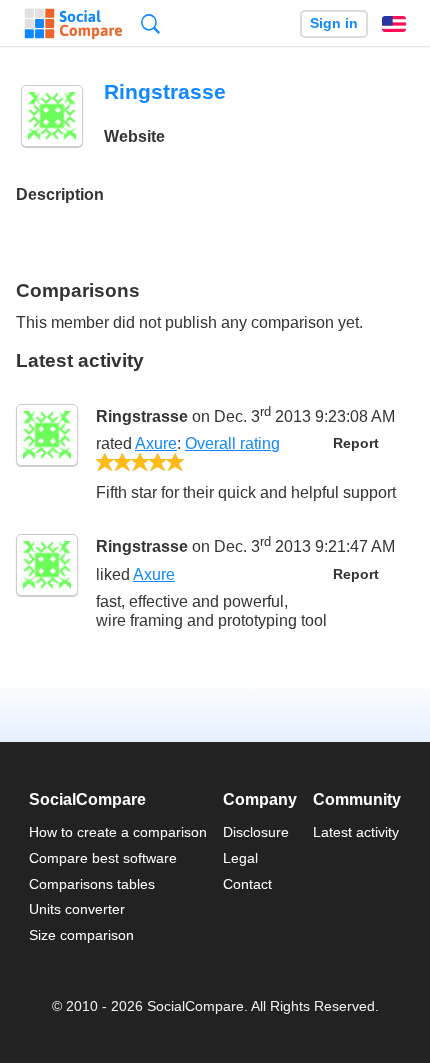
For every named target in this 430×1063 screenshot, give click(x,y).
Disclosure (256, 832)
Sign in (334, 23)
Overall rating (232, 443)
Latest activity (356, 832)
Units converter (77, 909)
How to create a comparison (118, 832)
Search (150, 23)
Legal (240, 858)
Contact (247, 884)
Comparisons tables (92, 884)
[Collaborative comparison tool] (73, 24)
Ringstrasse (142, 416)
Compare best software (103, 858)
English (394, 24)
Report (356, 443)
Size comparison (81, 935)
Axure (156, 443)
